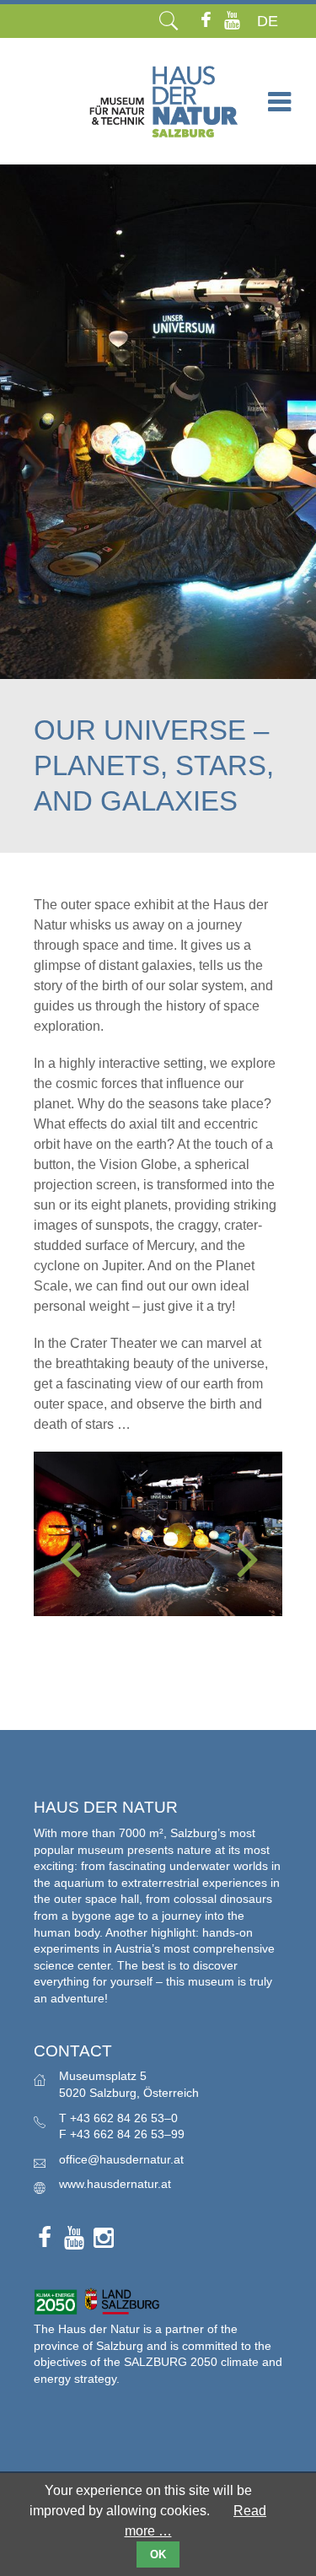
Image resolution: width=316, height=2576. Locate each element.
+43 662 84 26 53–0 (124, 2118)
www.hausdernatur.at (115, 2184)
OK (158, 2554)
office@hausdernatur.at (121, 2159)
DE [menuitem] (268, 21)
